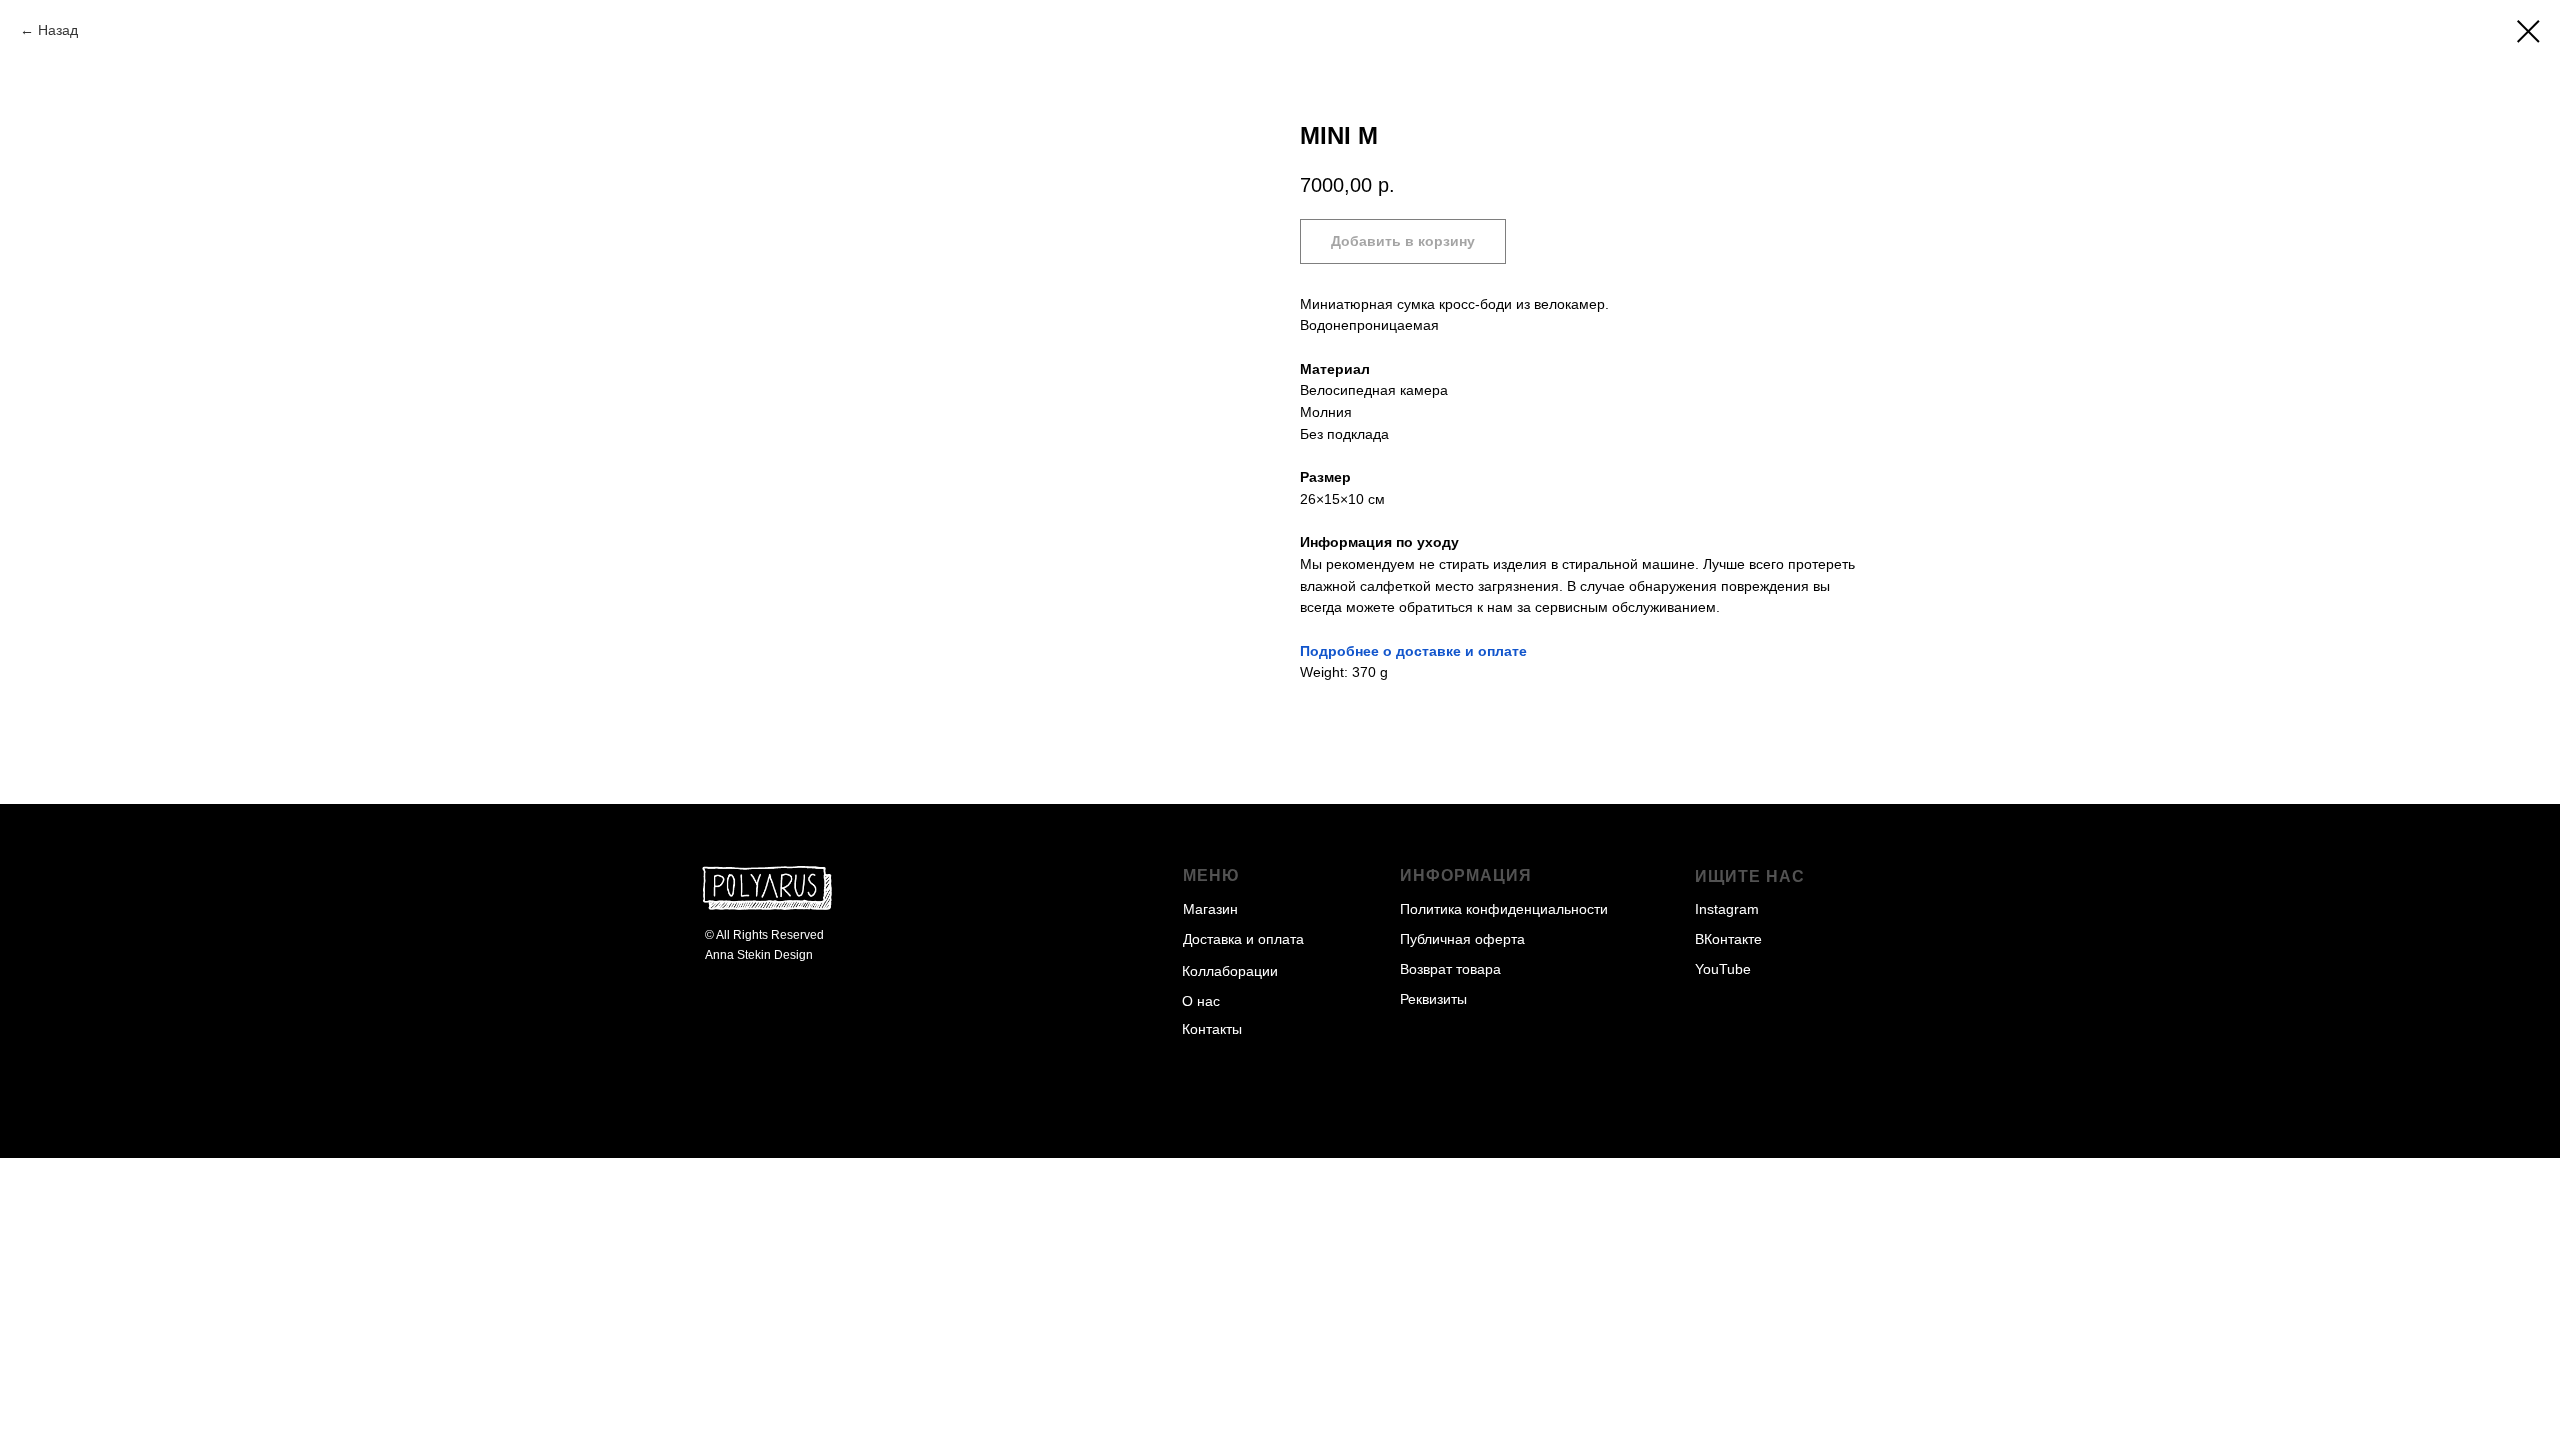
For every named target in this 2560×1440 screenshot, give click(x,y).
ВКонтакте (1728, 939)
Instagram (1727, 909)
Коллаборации (1230, 971)
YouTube (1723, 969)
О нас (1201, 1001)
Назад (58, 30)
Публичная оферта (1462, 939)
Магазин (1210, 909)
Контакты (1212, 1029)
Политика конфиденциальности (1504, 909)
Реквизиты (1433, 999)
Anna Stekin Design (759, 955)
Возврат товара (1450, 969)
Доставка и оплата (1243, 939)
